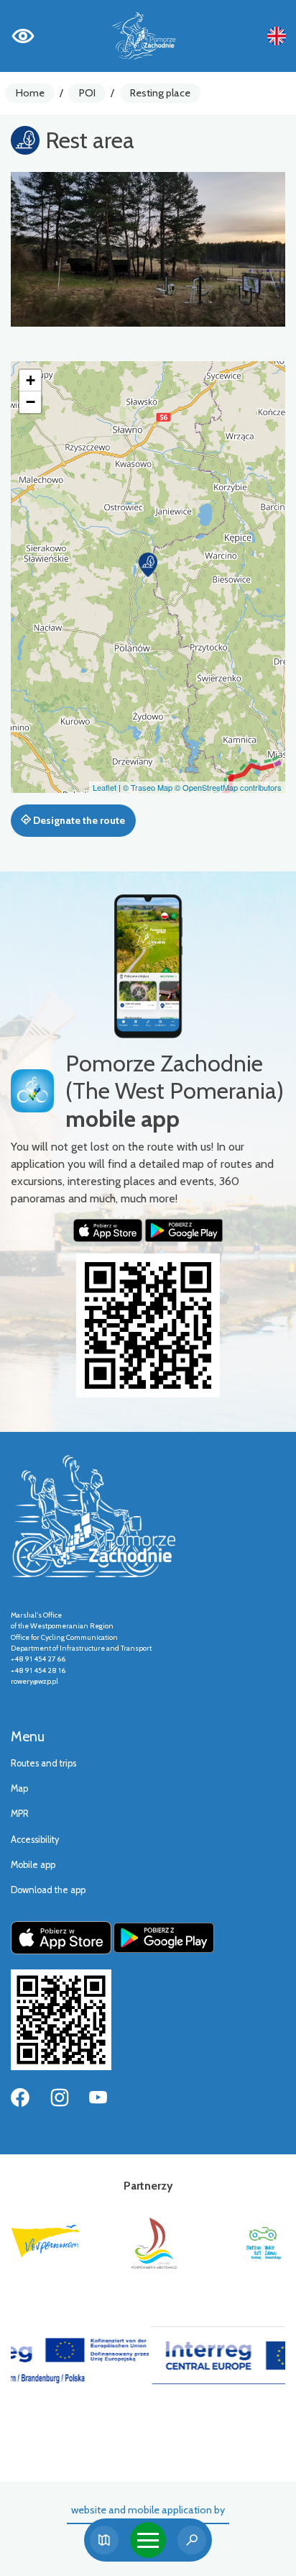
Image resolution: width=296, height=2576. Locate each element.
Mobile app (33, 1865)
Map (19, 1788)
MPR (20, 1814)
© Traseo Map (148, 787)
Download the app (48, 1890)
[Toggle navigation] (148, 2540)
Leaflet (105, 787)
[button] (148, 565)
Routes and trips (43, 1763)
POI (87, 93)
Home (30, 93)
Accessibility (35, 1840)
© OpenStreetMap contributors (228, 787)
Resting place (160, 93)
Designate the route (78, 820)
